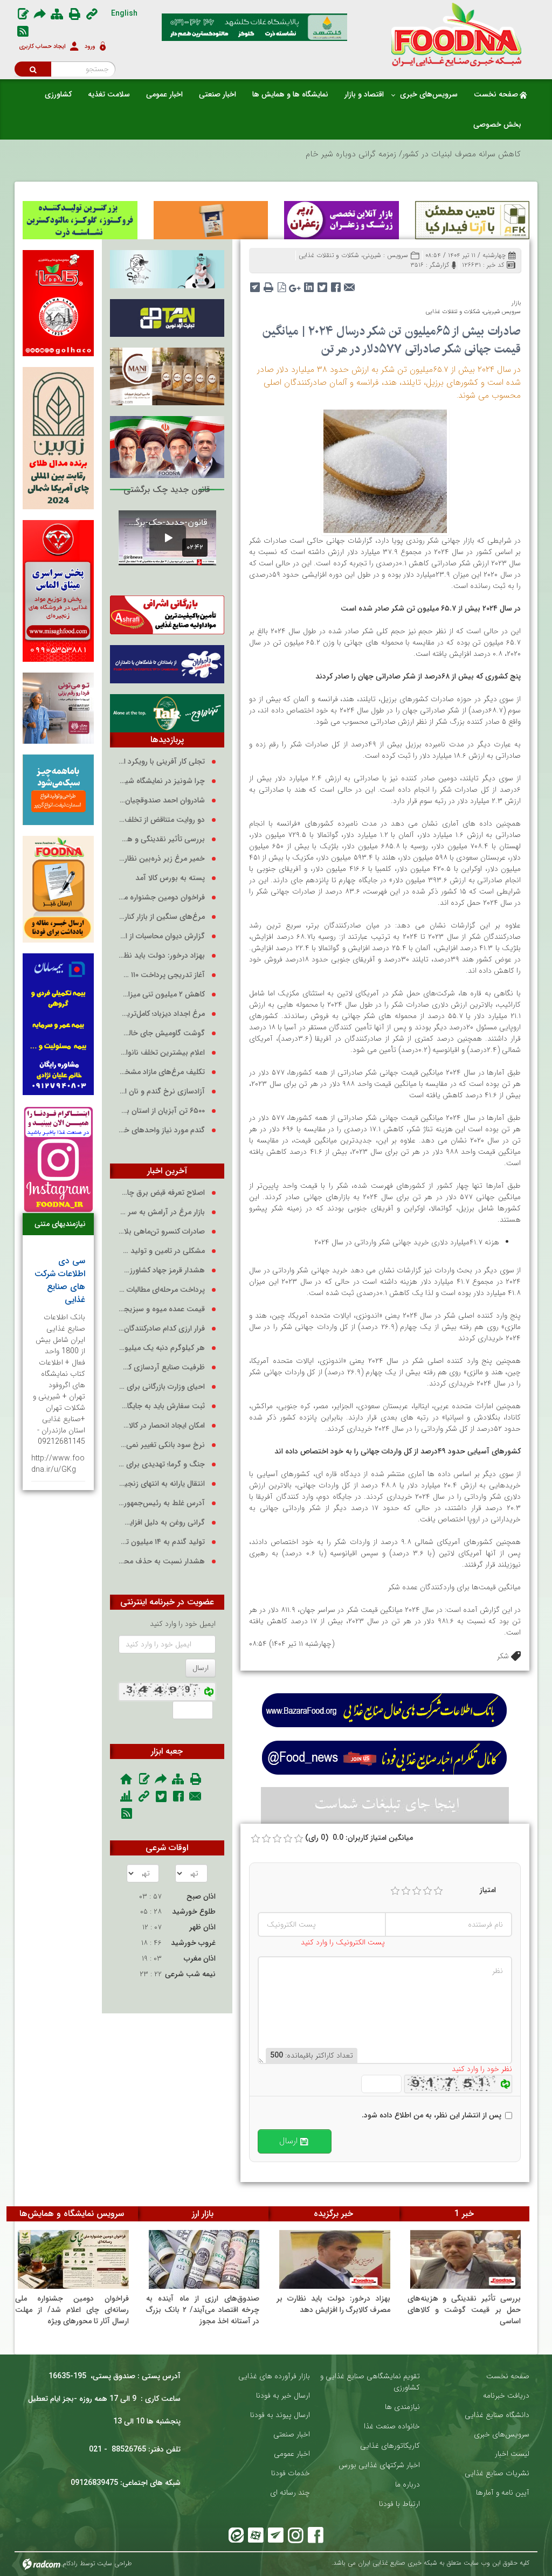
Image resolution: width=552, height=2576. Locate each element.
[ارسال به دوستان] (349, 284)
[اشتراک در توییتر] (322, 284)
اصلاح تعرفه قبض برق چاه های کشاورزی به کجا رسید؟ (162, 1193)
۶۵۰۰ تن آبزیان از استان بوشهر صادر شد (162, 1111)
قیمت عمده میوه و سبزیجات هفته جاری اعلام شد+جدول (162, 1309)
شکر (503, 1656)
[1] (395, 1891)
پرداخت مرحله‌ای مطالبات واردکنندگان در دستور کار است (162, 1290)
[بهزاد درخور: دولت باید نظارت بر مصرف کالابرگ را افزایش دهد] (335, 2260)
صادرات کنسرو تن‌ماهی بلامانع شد (162, 1232)
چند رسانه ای (290, 2493)
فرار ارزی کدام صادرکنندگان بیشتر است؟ (162, 1329)
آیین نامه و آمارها (503, 2493)
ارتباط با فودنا (399, 2504)
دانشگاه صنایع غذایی (497, 2415)
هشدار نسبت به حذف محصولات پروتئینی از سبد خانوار (162, 1561)
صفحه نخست (508, 2376)
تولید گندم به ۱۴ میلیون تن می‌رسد (162, 1542)
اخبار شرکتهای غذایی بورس (379, 2465)
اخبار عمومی (292, 2454)
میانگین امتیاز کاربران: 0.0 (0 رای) (359, 1838)
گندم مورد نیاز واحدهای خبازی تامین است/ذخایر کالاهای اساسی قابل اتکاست (162, 1130)
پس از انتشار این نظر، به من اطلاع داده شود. (432, 2115)
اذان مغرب (200, 1958)
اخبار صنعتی (292, 2435)
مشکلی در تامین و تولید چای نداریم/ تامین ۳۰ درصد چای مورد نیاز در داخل (162, 1251)
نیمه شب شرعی (190, 1974)
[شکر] (385, 470)
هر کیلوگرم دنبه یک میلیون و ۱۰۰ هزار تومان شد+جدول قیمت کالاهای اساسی (162, 1348)
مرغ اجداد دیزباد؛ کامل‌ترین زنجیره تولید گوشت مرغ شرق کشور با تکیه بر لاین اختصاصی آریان (162, 1014)
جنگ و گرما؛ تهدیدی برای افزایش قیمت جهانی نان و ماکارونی (162, 1464)
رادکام (70, 2564)
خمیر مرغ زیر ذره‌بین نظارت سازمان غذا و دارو (162, 859)
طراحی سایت (115, 2564)
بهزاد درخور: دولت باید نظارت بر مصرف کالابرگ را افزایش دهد (162, 956)
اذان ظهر (202, 1927)
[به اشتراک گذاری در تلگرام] (255, 284)
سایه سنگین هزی (492, 154)
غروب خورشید (193, 1943)
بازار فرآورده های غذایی (274, 2376)
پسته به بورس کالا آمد (170, 878)
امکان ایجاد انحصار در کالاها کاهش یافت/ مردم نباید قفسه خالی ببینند (162, 1426)
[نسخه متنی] (268, 284)
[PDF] (282, 284)
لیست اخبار (512, 2454)
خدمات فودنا (291, 2473)
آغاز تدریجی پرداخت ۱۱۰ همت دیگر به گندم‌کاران (162, 975)
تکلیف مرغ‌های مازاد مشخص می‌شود (162, 1072)
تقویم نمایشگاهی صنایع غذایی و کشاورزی (370, 2382)
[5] (438, 1891)
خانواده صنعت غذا (392, 2426)
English (124, 13)
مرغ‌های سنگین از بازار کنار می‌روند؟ (162, 917)
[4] (427, 1891)
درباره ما (408, 2485)
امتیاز (488, 1890)
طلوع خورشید (194, 1912)
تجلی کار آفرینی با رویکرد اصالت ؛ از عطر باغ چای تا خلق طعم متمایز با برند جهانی (162, 762)
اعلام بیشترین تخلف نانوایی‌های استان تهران (162, 1053)
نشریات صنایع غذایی (497, 2473)
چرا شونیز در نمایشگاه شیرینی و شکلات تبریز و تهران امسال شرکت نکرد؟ (162, 781)
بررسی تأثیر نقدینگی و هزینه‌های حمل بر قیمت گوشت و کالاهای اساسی (162, 839)
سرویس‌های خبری (502, 2435)
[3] (417, 1891)
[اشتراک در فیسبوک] (336, 284)
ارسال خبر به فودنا (283, 2396)
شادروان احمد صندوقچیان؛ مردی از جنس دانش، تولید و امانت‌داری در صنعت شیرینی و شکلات (162, 801)
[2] (406, 1891)
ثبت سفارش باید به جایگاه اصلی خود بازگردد (162, 1406)
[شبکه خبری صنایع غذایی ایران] (450, 34)
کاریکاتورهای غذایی (390, 2446)
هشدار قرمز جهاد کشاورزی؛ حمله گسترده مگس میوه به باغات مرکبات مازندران (162, 1270)
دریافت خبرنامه (506, 2396)
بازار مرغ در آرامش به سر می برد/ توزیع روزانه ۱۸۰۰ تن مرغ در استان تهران (162, 1212)
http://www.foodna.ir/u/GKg (58, 1464)
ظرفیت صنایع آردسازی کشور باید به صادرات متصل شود (162, 1367)
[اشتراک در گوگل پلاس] (295, 284)
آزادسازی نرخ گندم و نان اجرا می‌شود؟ (162, 1092)
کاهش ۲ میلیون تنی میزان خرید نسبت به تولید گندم (162, 995)
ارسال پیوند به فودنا (280, 2415)
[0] (256, 1839)
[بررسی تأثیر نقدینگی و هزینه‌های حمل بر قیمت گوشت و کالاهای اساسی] (466, 2260)
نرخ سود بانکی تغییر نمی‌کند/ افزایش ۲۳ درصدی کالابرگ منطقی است (162, 1445)
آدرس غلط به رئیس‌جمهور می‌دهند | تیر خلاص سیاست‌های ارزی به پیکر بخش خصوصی (162, 1503)
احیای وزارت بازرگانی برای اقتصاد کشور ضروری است (162, 1387)
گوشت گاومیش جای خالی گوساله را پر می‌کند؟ (162, 1033)
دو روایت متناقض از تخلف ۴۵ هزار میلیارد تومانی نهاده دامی (162, 820)
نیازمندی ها (402, 2407)
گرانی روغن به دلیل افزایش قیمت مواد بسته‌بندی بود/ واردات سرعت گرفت (162, 1523)
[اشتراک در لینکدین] (309, 284)
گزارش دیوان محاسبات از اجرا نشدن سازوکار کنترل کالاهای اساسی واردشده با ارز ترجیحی (162, 936)
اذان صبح (201, 1896)
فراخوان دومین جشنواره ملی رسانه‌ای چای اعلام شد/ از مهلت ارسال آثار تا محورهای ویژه (162, 898)
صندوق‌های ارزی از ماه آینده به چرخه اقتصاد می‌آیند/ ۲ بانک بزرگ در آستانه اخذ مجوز (203, 2310)
